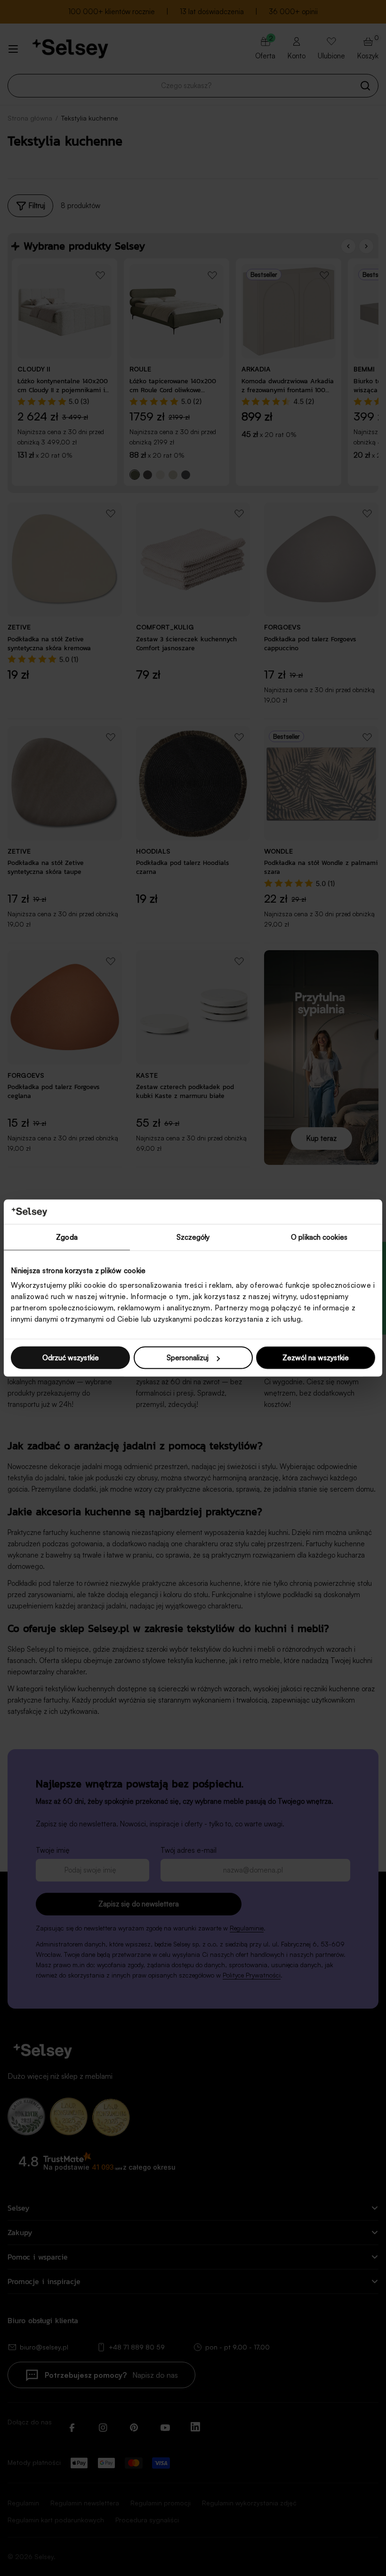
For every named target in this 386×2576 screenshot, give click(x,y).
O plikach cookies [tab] (319, 1237)
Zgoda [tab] (67, 1237)
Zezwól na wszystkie (316, 1358)
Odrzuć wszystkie (71, 1358)
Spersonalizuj (188, 1358)
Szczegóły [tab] (193, 1237)
